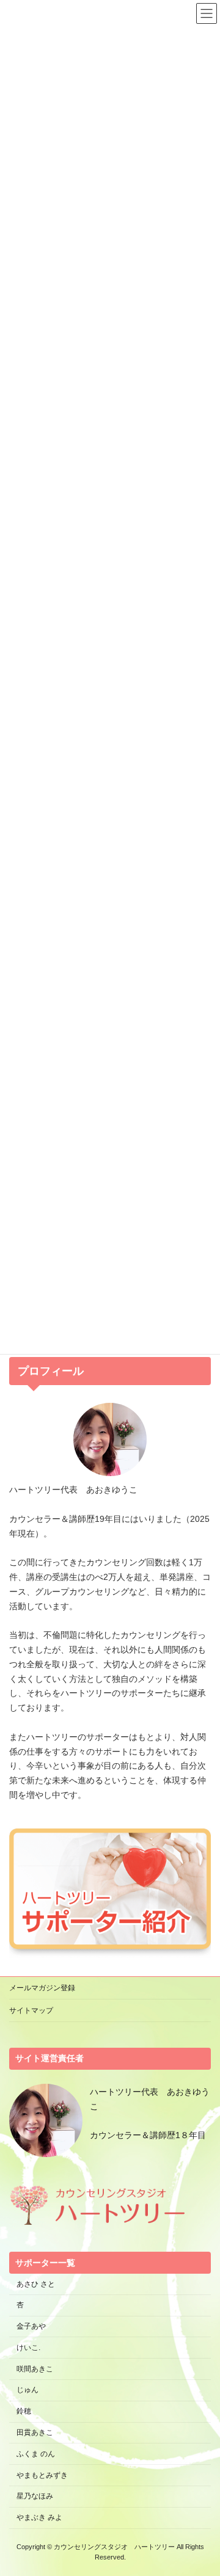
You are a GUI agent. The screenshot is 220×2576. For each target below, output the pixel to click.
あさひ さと (39, 2284)
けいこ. (28, 2348)
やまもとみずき (42, 2475)
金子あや (31, 2326)
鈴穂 (24, 2411)
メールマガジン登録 (42, 1988)
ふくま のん (36, 2454)
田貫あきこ (35, 2432)
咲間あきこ (35, 2369)
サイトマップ (31, 2010)
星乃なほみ (35, 2497)
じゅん (28, 2390)
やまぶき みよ (39, 2517)
